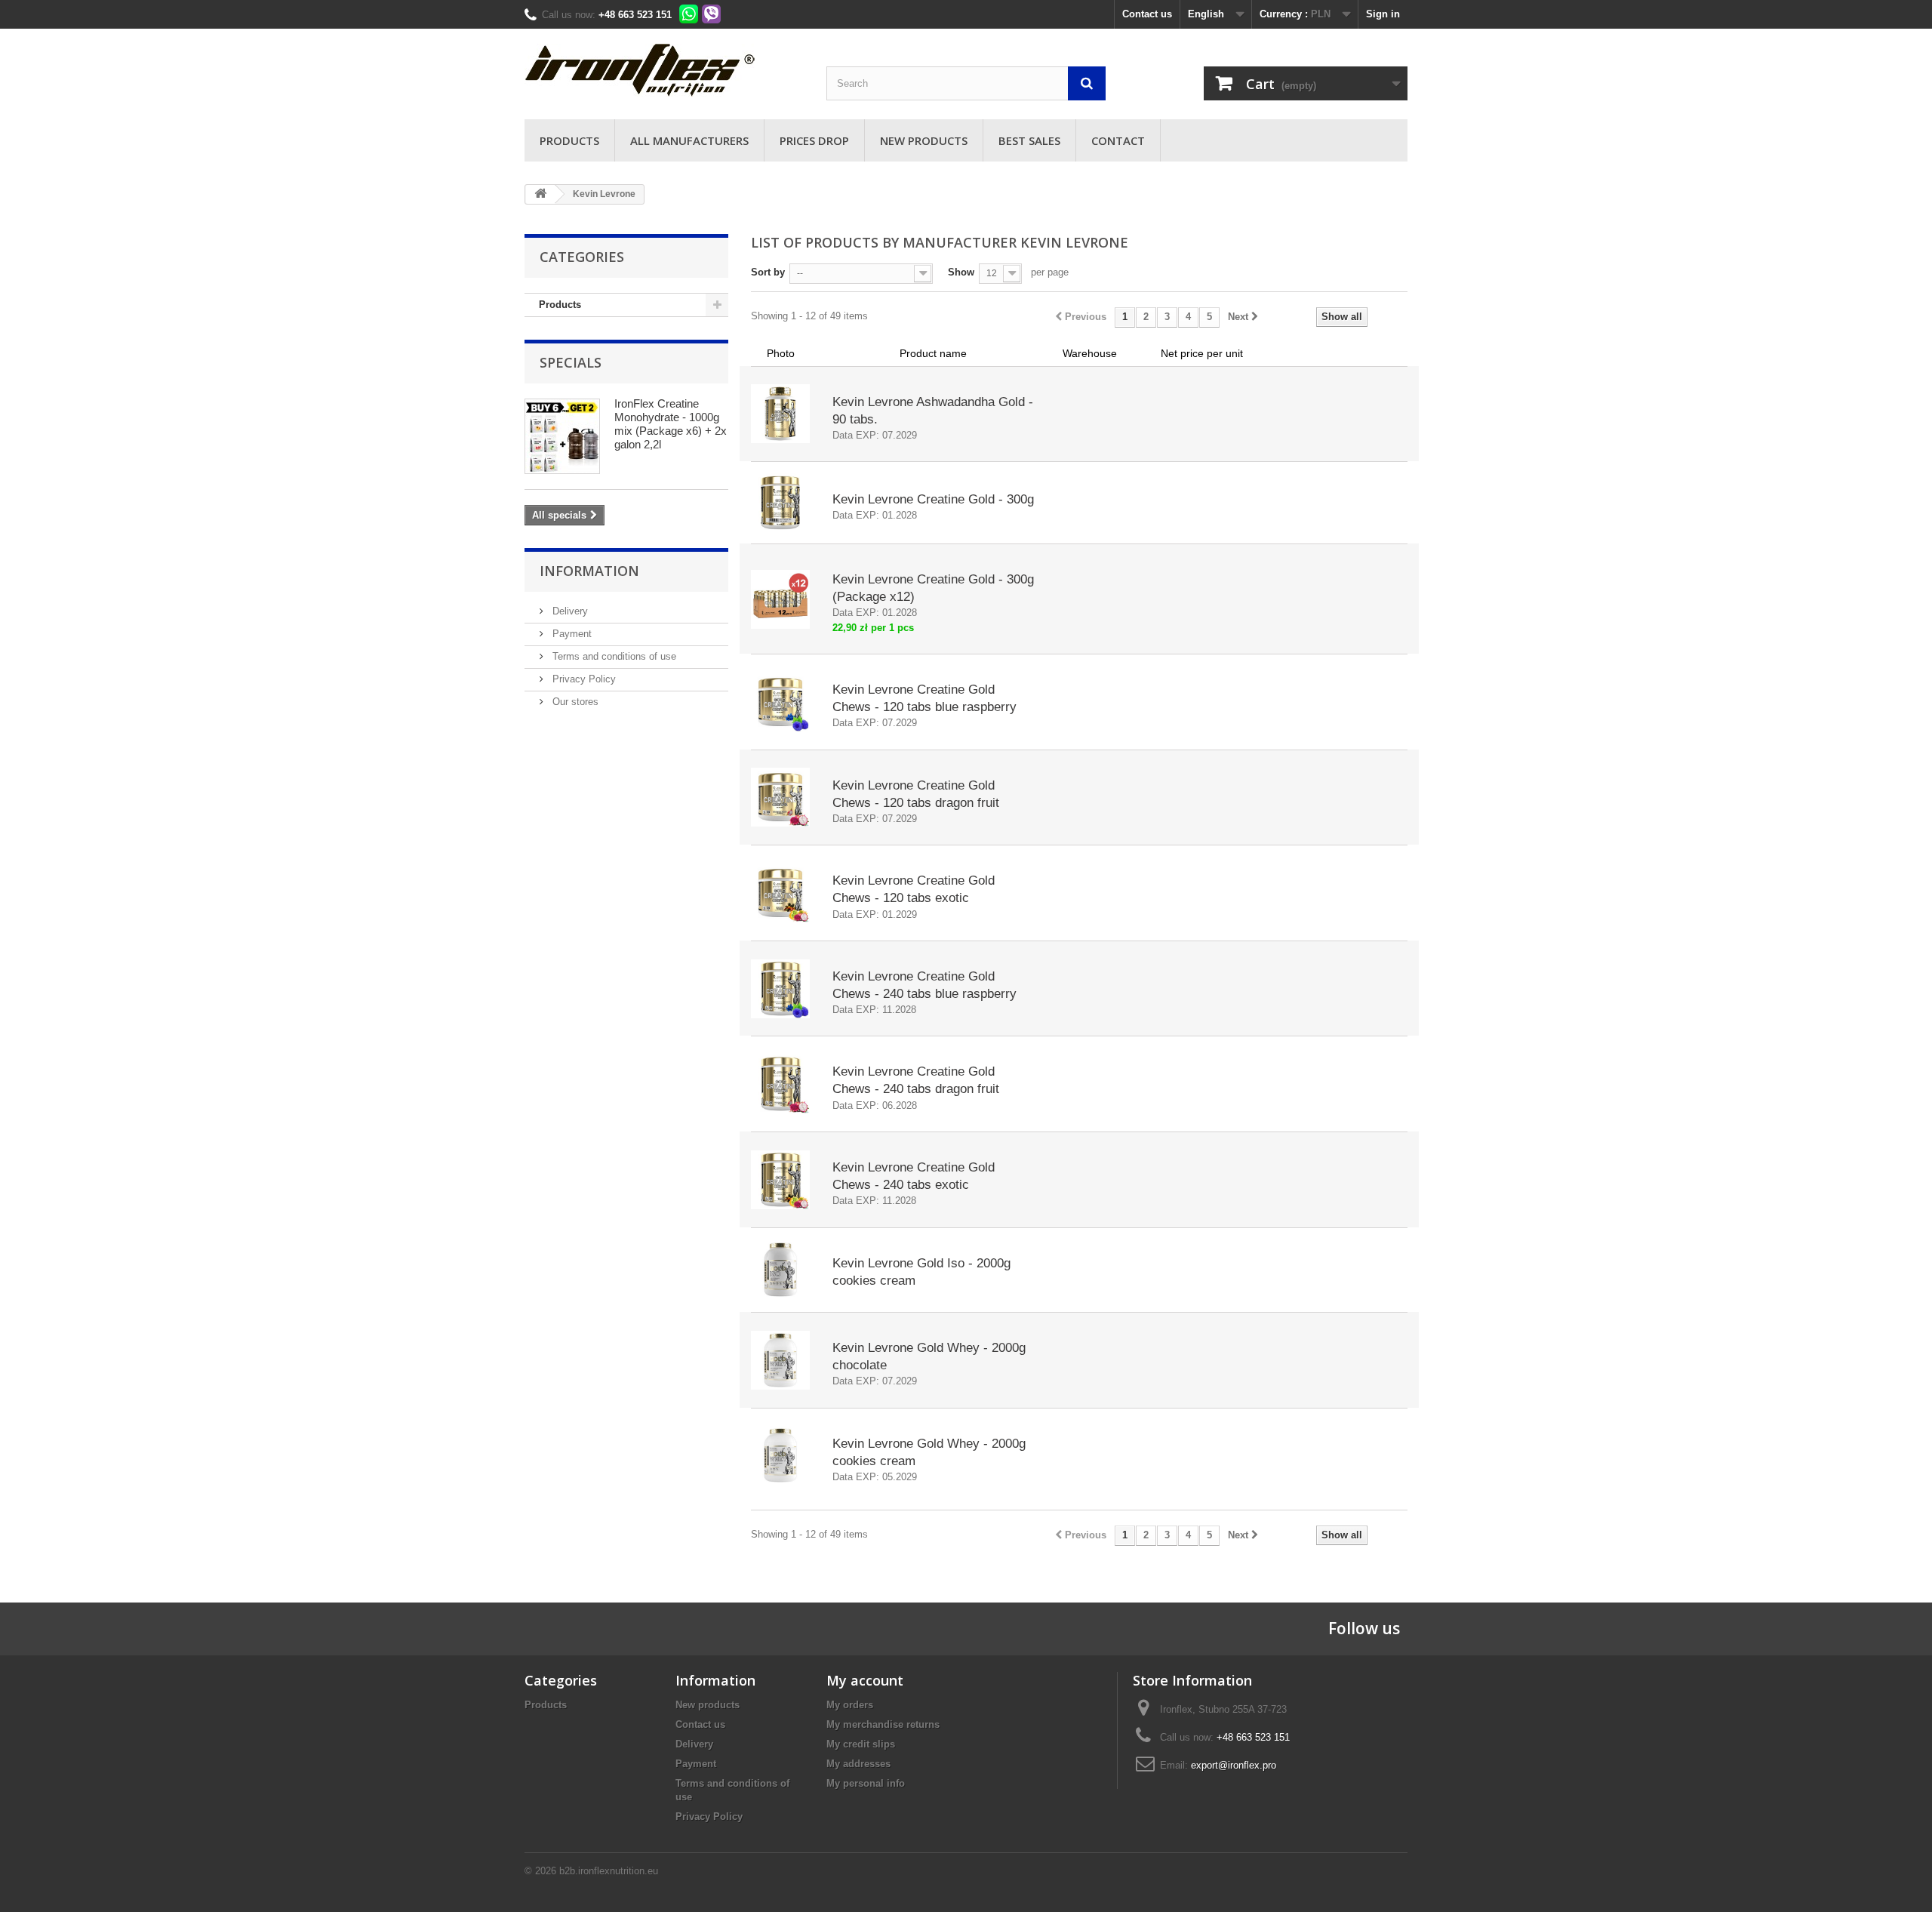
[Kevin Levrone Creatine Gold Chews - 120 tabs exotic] (780, 893)
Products (569, 140)
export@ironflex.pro (1234, 1765)
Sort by (768, 272)
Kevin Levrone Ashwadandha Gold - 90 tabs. (933, 411)
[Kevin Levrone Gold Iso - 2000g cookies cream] (780, 1270)
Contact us (1147, 14)
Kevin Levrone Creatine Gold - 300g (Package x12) (933, 588)
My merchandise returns (883, 1724)
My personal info (866, 1783)
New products (924, 140)
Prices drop (814, 140)
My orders (850, 1705)
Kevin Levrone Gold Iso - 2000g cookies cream (921, 1272)
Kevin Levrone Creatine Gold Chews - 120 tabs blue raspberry (924, 698)
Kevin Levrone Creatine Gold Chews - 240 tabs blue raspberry (924, 985)
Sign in (1383, 14)
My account (865, 1680)
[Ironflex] (664, 70)
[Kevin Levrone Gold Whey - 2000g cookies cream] (780, 1455)
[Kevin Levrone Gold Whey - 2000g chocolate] (780, 1360)
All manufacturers (689, 140)
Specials (571, 362)
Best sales (1029, 140)
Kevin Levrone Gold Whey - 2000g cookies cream (929, 1452)
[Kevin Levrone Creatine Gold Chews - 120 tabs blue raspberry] (780, 702)
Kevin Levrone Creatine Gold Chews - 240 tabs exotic (914, 1176)
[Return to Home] (540, 194)
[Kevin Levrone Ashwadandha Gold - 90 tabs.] (780, 414)
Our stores (574, 702)
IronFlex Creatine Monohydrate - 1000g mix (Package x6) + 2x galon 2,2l (671, 424)
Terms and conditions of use (613, 656)
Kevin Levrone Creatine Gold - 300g (933, 499)
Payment (571, 634)
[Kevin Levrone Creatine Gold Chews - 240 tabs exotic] (780, 1180)
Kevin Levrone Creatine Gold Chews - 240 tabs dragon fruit (916, 1080)
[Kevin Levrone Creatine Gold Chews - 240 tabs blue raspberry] (780, 989)
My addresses (858, 1764)
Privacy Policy (583, 679)
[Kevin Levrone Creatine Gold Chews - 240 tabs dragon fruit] (780, 1084)
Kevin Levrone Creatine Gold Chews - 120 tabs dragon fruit (916, 794)
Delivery (569, 611)
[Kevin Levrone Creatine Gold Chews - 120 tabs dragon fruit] (780, 797)
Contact (1118, 140)
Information (589, 571)
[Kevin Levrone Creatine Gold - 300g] (780, 503)
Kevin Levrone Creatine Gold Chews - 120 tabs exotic (914, 889)
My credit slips (861, 1744)
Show (961, 272)
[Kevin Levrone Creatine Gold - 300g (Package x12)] (780, 599)
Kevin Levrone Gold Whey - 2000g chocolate (929, 1356)
